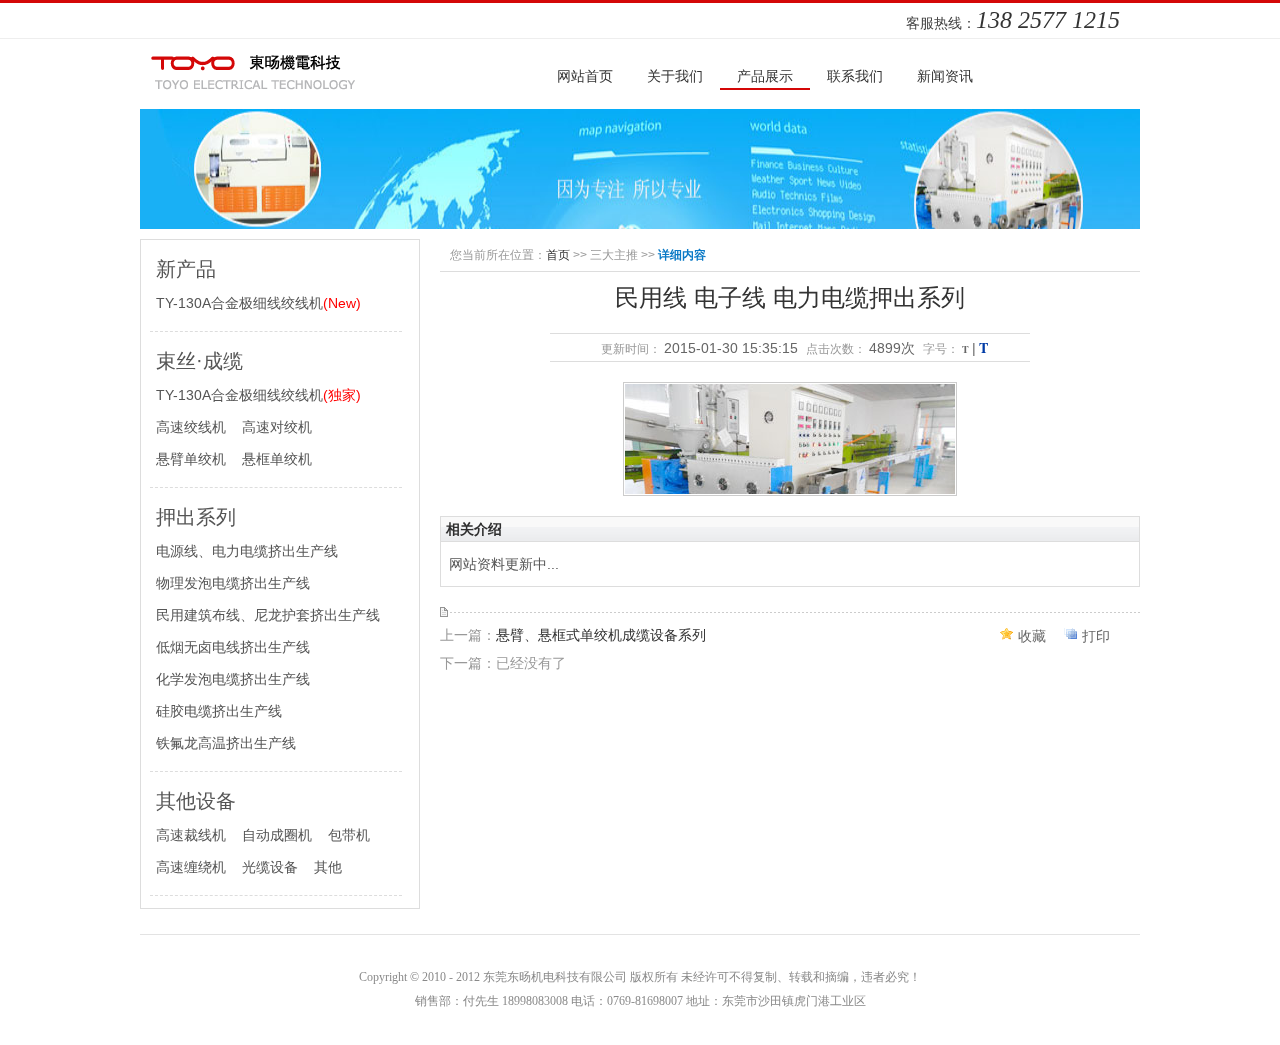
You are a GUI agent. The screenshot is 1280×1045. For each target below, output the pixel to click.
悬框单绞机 (277, 459)
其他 (328, 867)
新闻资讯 (945, 76)
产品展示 (765, 76)
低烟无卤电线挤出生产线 (233, 647)
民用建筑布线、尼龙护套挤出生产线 (268, 615)
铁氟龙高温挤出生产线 (226, 743)
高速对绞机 (277, 427)
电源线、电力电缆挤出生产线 (247, 551)
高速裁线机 (191, 835)
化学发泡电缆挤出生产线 (233, 679)
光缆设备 (270, 867)
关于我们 (675, 76)
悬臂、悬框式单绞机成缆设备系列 (601, 635)
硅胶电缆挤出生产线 (219, 711)
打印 (1096, 636)
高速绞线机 (191, 427)
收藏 (1032, 636)
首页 (558, 255)
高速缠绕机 (191, 867)
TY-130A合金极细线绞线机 (258, 303)
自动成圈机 (277, 835)
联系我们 (855, 76)
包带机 (349, 835)
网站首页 (585, 76)
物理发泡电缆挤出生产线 (233, 583)
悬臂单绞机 (191, 459)
